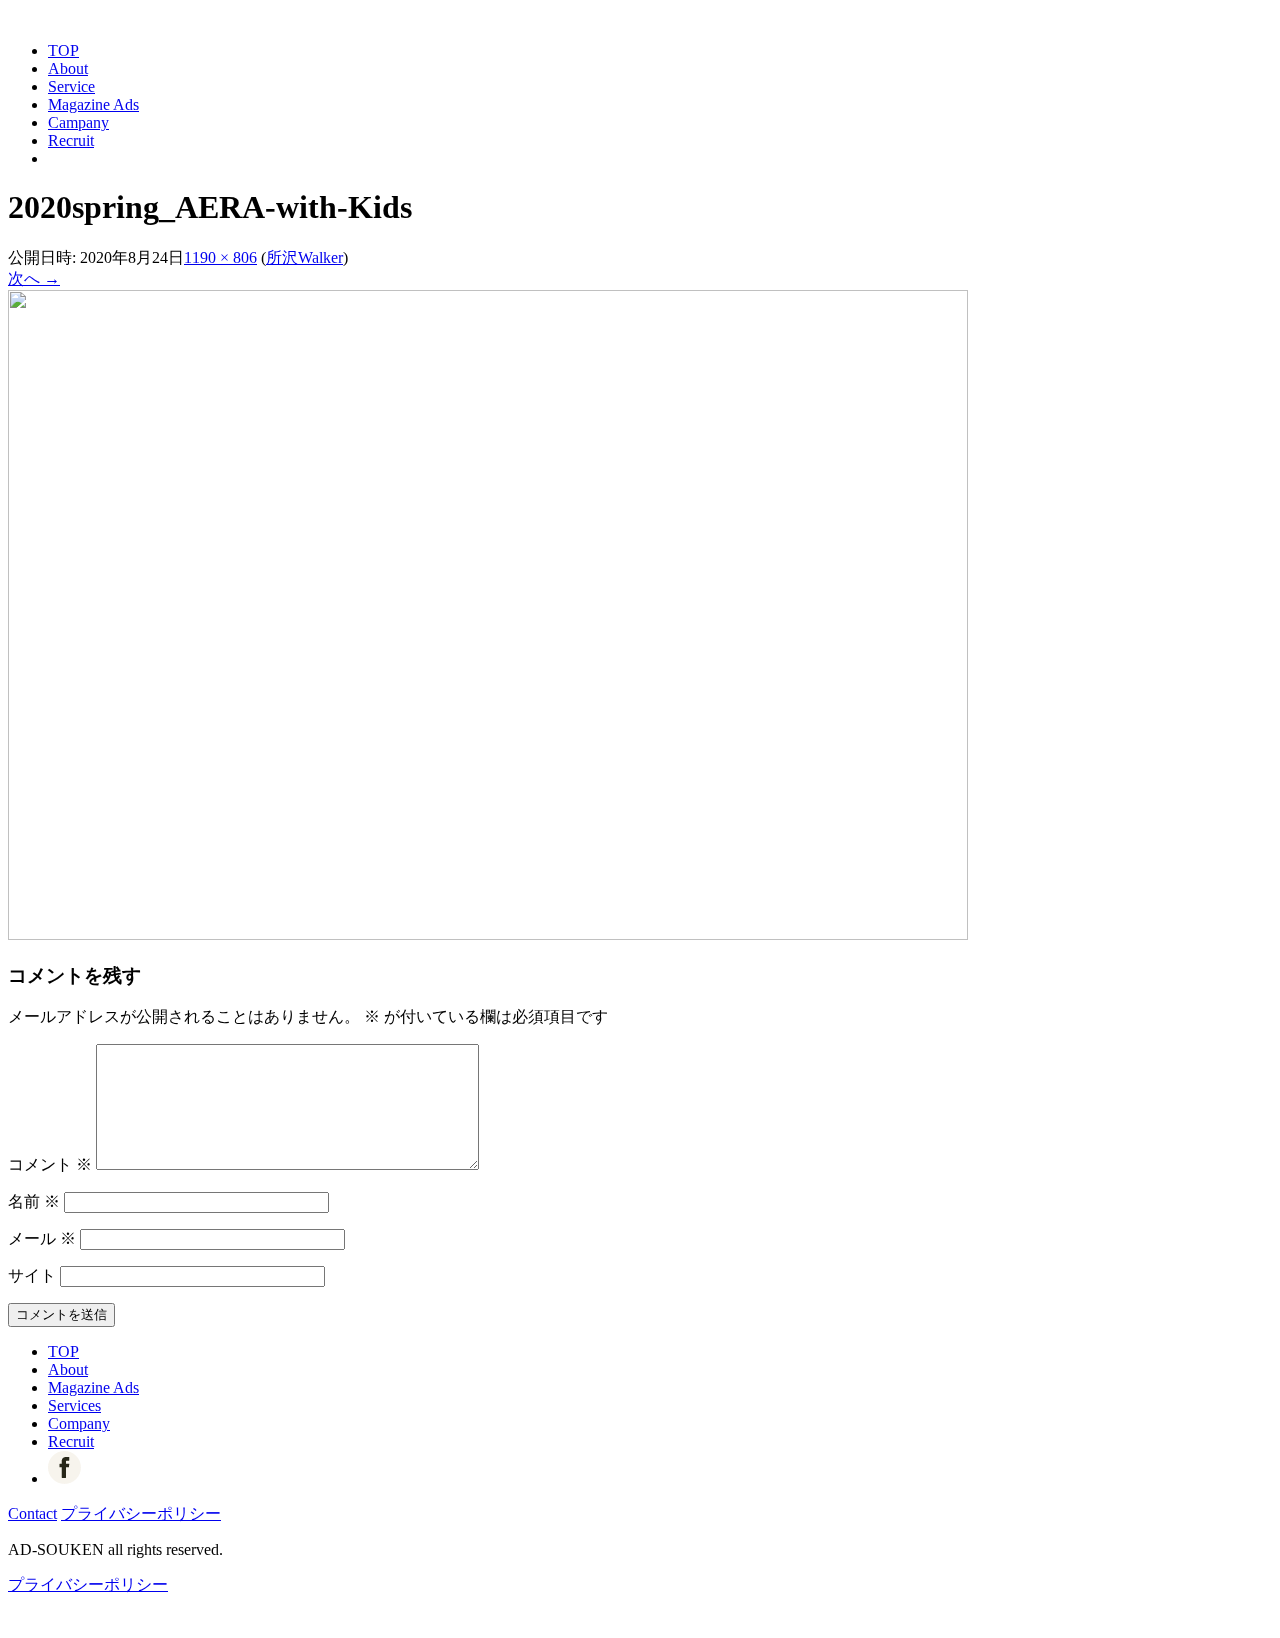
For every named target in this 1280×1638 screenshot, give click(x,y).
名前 (34, 1201)
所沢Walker (304, 257)
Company (79, 1423)
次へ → (34, 278)
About (68, 68)
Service (71, 86)
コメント (50, 1164)
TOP (63, 50)
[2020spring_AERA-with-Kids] (488, 934)
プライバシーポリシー (141, 1513)
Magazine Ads (93, 104)
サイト (32, 1275)
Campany (78, 122)
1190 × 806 (220, 257)
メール (42, 1238)
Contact (32, 1513)
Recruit (71, 140)
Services (74, 1405)
